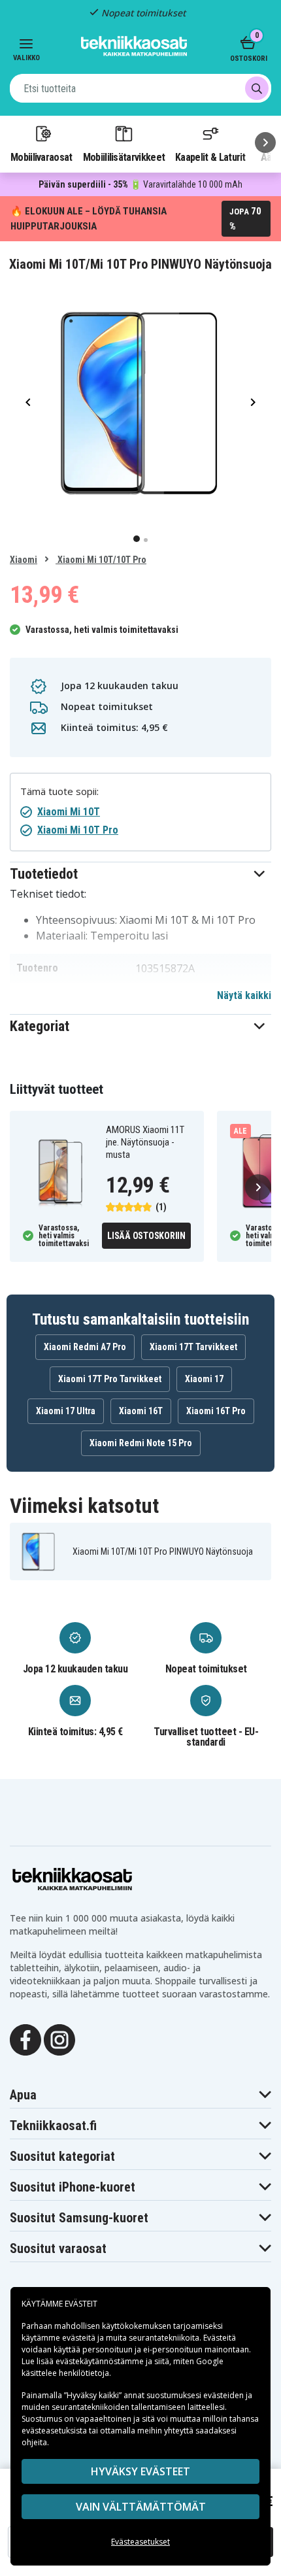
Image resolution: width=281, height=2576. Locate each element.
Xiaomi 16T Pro (216, 1411)
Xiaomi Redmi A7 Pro (85, 1347)
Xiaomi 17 (204, 1379)
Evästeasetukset (140, 2542)
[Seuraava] (265, 143)
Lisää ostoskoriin (146, 1236)
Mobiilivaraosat (41, 157)
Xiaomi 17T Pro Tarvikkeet (110, 1379)
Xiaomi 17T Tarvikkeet (193, 1347)
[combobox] (140, 88)
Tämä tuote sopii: (59, 791)
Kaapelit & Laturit (210, 157)
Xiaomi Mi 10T (69, 812)
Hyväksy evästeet (140, 2471)
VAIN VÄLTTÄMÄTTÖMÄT (141, 2507)
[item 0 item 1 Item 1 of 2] (140, 402)
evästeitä (80, 2338)
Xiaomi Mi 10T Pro (78, 830)
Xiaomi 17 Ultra (66, 1411)
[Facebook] (25, 2039)
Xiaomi (24, 560)
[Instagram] (59, 2039)
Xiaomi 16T (141, 1411)
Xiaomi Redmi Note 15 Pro (141, 1443)
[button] (140, 874)
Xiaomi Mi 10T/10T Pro (101, 560)
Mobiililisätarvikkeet (124, 157)
